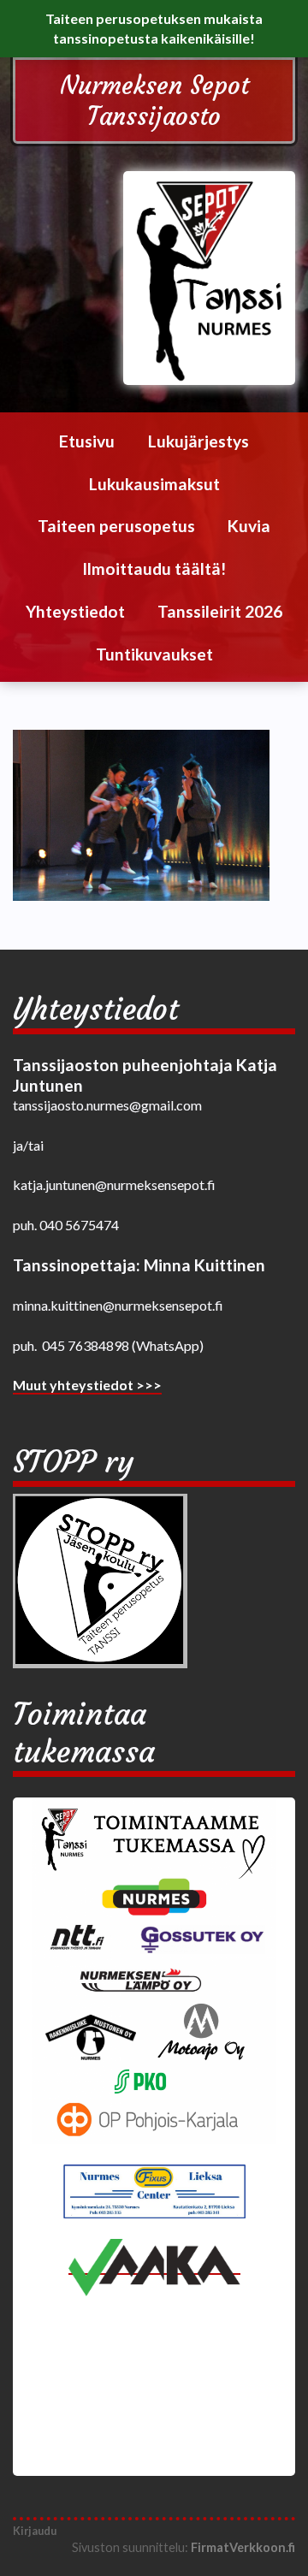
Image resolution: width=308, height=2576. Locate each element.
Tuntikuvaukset (154, 654)
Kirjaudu (35, 2531)
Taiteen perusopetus (116, 526)
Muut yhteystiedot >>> (87, 1385)
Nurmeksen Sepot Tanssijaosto (154, 101)
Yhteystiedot (75, 611)
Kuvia (249, 526)
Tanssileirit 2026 (220, 611)
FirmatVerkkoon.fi (243, 2547)
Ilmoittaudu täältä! (154, 568)
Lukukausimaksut (154, 484)
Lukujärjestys (198, 441)
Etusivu (87, 441)
